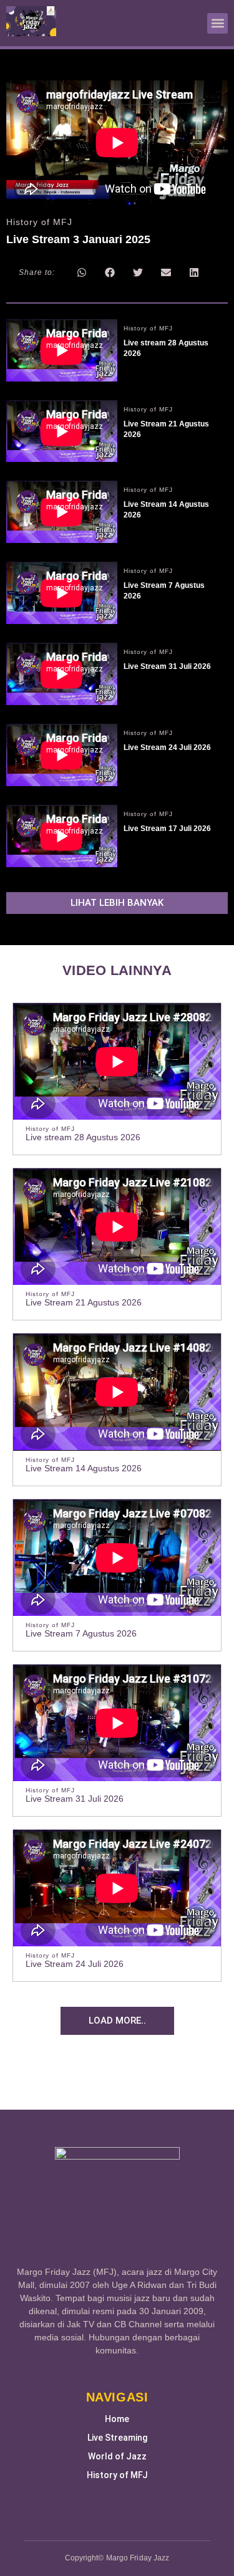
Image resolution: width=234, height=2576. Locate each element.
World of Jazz (117, 2456)
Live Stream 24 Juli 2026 (167, 747)
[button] (217, 23)
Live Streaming (117, 2438)
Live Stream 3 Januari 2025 (78, 239)
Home (117, 2419)
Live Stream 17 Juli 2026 (167, 829)
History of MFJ (117, 2475)
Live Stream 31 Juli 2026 (167, 666)
